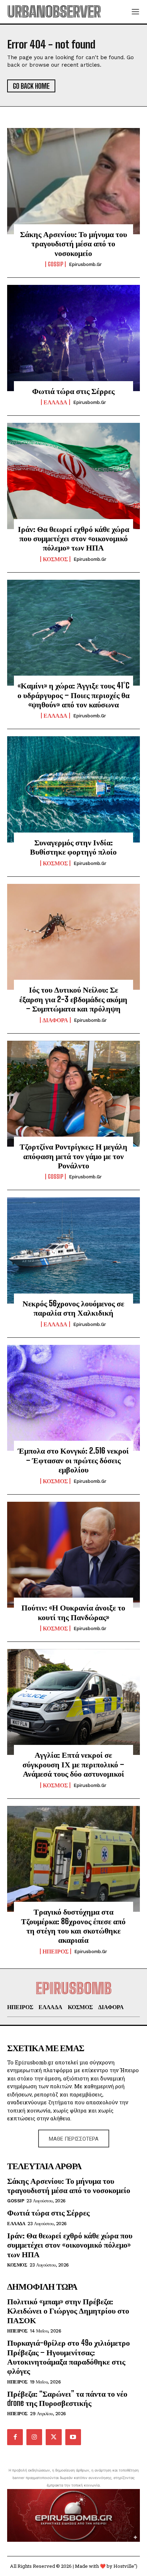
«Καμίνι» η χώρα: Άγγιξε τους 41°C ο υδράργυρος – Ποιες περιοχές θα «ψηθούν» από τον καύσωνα (73, 695)
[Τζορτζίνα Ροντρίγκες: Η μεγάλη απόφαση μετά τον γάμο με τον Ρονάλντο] (73, 1094)
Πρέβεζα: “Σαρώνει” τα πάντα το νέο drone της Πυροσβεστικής (67, 2398)
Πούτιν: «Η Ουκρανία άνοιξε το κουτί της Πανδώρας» (73, 1612)
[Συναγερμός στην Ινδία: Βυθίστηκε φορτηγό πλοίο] (73, 789)
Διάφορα (55, 1020)
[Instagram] (34, 2437)
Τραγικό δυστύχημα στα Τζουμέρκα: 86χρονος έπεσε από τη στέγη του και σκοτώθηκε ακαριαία (73, 1926)
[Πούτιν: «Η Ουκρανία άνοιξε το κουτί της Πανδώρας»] (73, 1555)
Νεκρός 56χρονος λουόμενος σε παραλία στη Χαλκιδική (73, 1308)
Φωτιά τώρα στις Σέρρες (73, 391)
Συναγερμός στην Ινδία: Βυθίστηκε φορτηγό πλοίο (73, 847)
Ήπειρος (55, 1951)
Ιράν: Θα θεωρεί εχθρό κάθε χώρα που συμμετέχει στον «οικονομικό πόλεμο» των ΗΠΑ (73, 538)
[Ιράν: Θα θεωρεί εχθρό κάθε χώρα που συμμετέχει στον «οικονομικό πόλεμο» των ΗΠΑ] (73, 476)
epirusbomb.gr (85, 264)
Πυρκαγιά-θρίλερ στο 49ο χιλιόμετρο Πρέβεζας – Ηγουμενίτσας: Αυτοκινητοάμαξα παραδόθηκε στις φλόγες (69, 2357)
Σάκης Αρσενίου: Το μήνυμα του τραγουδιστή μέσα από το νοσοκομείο (73, 244)
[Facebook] (15, 2437)
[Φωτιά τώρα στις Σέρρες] (73, 338)
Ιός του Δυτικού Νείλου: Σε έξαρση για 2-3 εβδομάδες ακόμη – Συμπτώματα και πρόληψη (73, 999)
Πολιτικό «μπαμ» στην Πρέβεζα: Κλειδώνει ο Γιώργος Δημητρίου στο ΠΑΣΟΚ (68, 2311)
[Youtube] (73, 2437)
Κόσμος (55, 559)
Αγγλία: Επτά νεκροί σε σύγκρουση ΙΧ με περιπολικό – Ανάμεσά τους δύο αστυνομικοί (73, 1764)
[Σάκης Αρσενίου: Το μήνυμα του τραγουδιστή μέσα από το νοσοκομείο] (73, 181)
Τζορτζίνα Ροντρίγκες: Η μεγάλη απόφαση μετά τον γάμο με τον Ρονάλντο (73, 1156)
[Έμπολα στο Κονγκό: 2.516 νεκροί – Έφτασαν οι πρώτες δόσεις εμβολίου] (73, 1398)
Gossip (55, 264)
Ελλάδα (55, 402)
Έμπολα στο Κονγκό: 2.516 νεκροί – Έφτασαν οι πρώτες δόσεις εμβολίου (73, 1460)
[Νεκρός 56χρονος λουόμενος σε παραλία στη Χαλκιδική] (73, 1250)
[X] (54, 2437)
